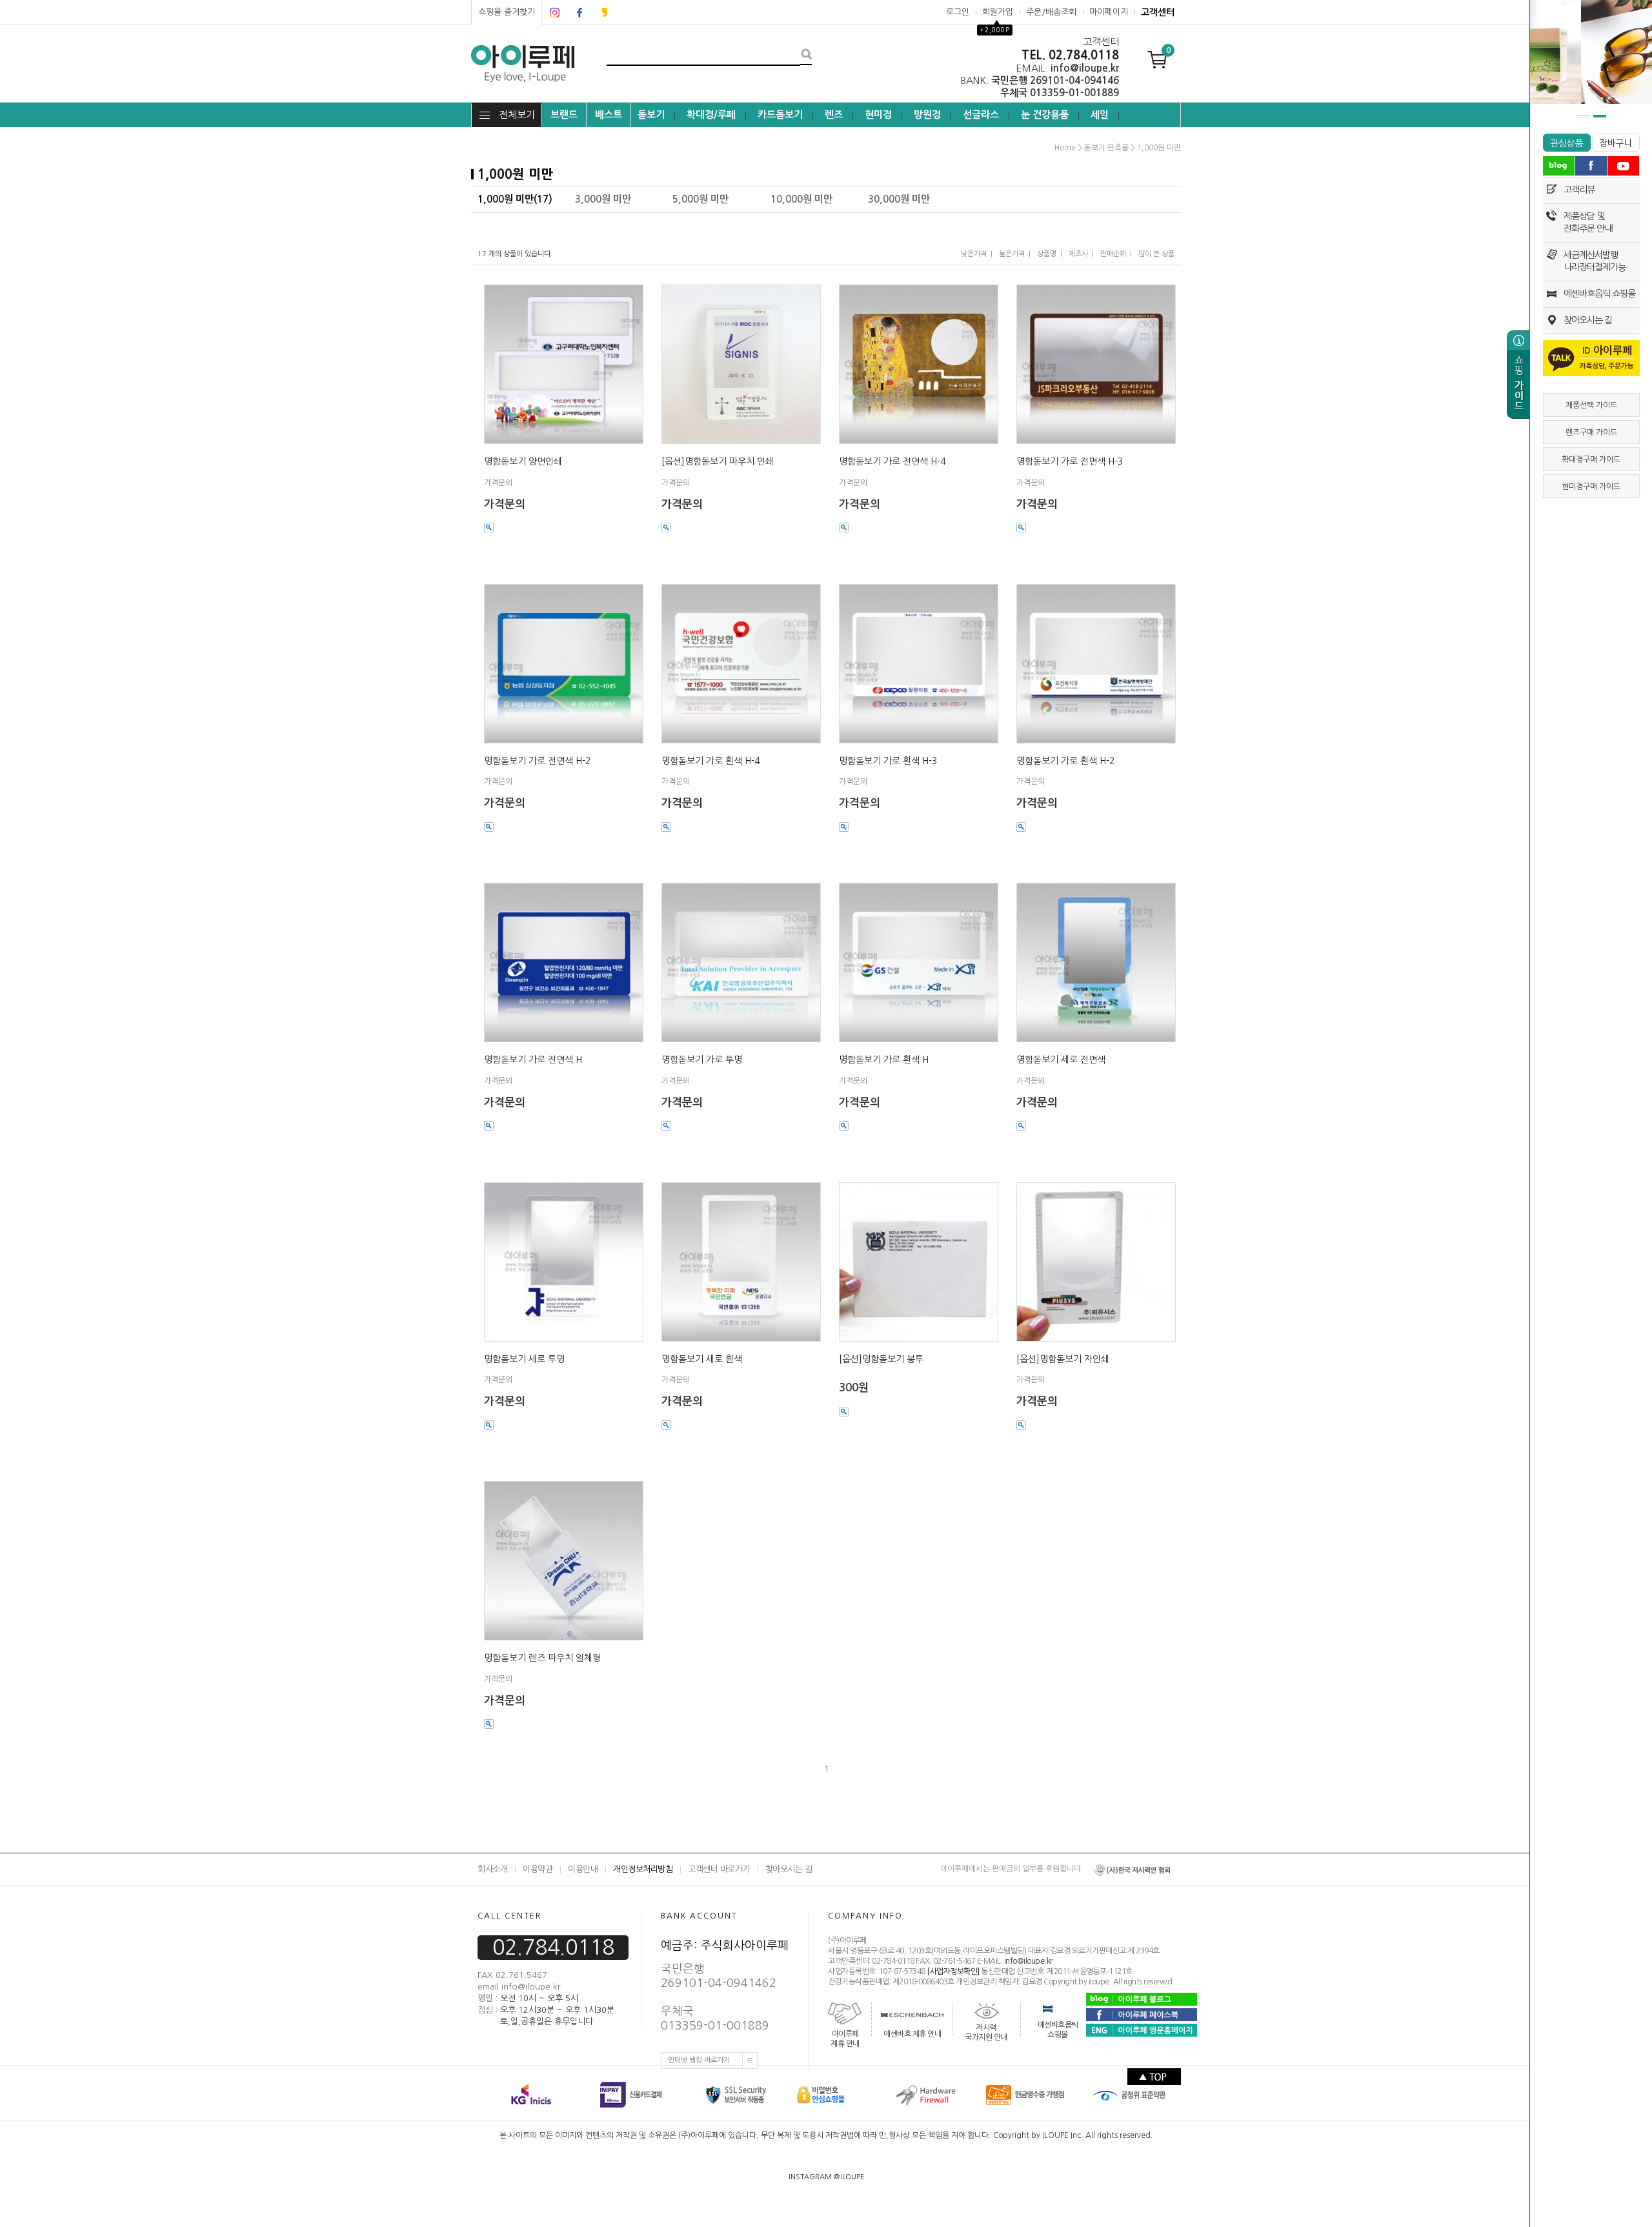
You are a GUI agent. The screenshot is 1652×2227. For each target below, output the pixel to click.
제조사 (1078, 254)
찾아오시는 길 (1588, 320)
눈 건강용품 (1045, 115)
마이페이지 (1109, 12)
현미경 (878, 115)
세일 (1100, 115)
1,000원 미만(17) (515, 199)
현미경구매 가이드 (1591, 487)
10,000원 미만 (801, 199)
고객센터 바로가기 (719, 1869)
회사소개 (492, 1869)
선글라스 (981, 115)
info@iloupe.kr (1028, 1961)
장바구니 (1616, 143)
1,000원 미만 (1159, 148)
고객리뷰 (1579, 190)
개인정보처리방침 (643, 1869)
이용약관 (538, 1869)
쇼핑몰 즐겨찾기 (507, 12)
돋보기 (651, 115)
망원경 (927, 115)
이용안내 (583, 1869)
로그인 (958, 12)
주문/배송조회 (1051, 12)
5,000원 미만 (700, 199)
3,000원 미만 (603, 199)
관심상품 (1566, 143)
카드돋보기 (780, 115)
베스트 (609, 115)
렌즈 (834, 115)
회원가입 (998, 12)
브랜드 (564, 115)
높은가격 (1012, 254)
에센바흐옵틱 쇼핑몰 (1599, 294)
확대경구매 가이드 (1591, 459)
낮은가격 (974, 254)
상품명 (1047, 254)
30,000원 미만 (899, 199)
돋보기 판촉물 (1106, 148)
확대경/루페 (711, 115)
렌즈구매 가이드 (1591, 432)
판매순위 (1113, 254)
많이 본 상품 (1156, 254)
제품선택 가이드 (1591, 405)
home (1065, 148)
